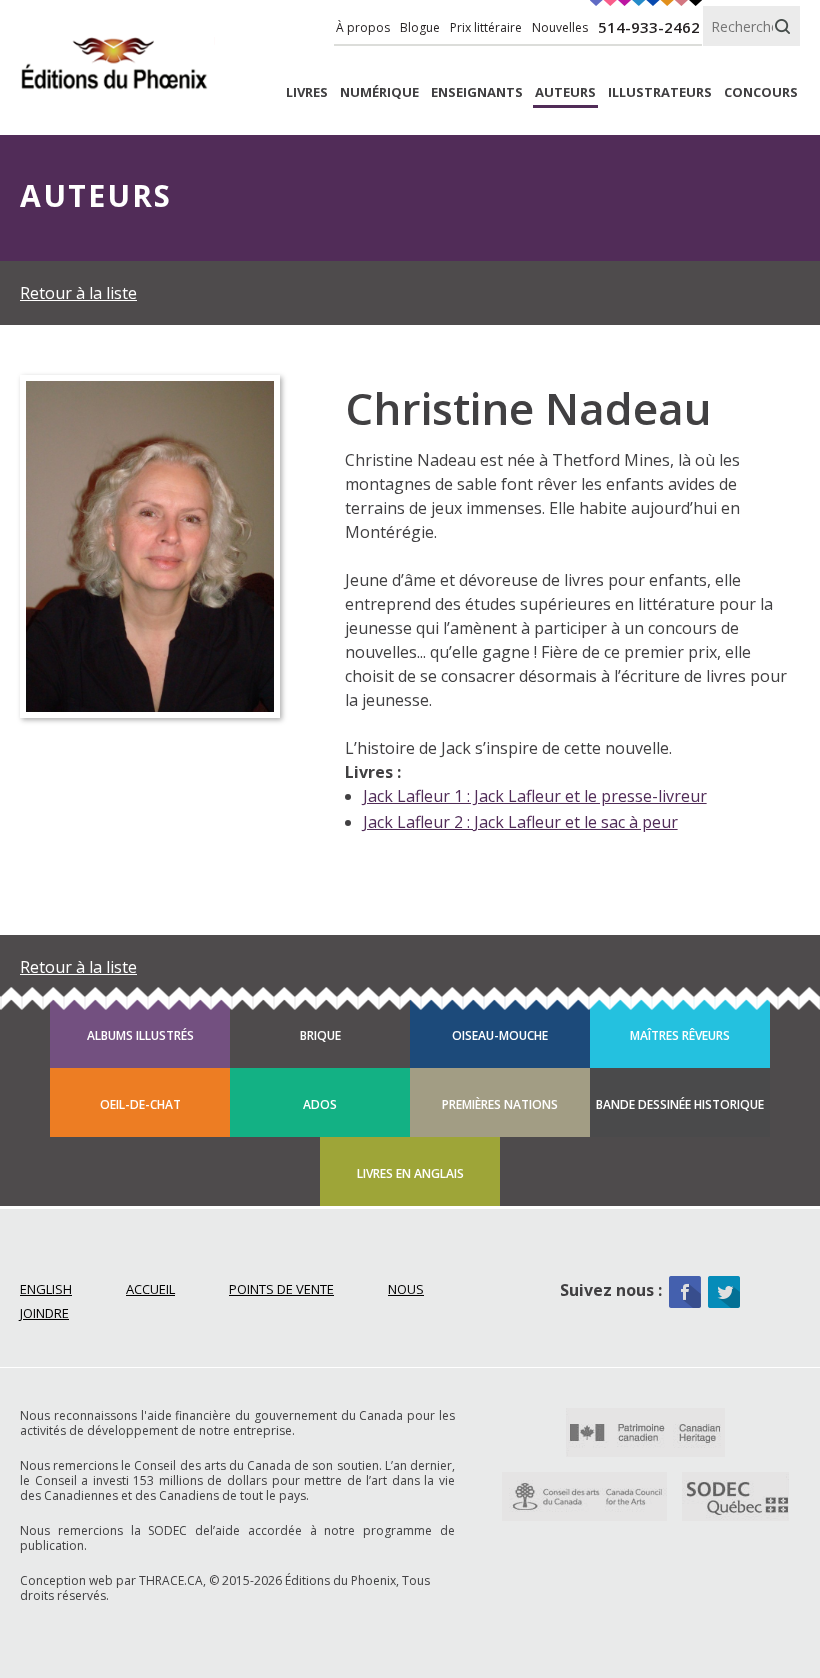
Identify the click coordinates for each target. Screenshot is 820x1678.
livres (307, 92)
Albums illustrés (140, 1035)
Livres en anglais (410, 1173)
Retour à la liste (78, 293)
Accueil (150, 1289)
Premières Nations (500, 1104)
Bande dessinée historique (680, 1104)
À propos (363, 27)
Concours (761, 92)
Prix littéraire (486, 27)
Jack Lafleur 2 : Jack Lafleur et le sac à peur (520, 822)
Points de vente (281, 1289)
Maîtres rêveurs (680, 1035)
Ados (320, 1104)
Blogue (420, 27)
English (46, 1289)
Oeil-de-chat (140, 1104)
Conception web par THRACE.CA (111, 1580)
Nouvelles (560, 27)
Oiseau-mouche (500, 1035)
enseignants (477, 92)
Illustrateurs (660, 92)
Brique (320, 1035)
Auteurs (565, 92)
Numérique (379, 92)
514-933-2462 (649, 27)
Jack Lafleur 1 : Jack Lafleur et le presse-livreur (535, 796)
